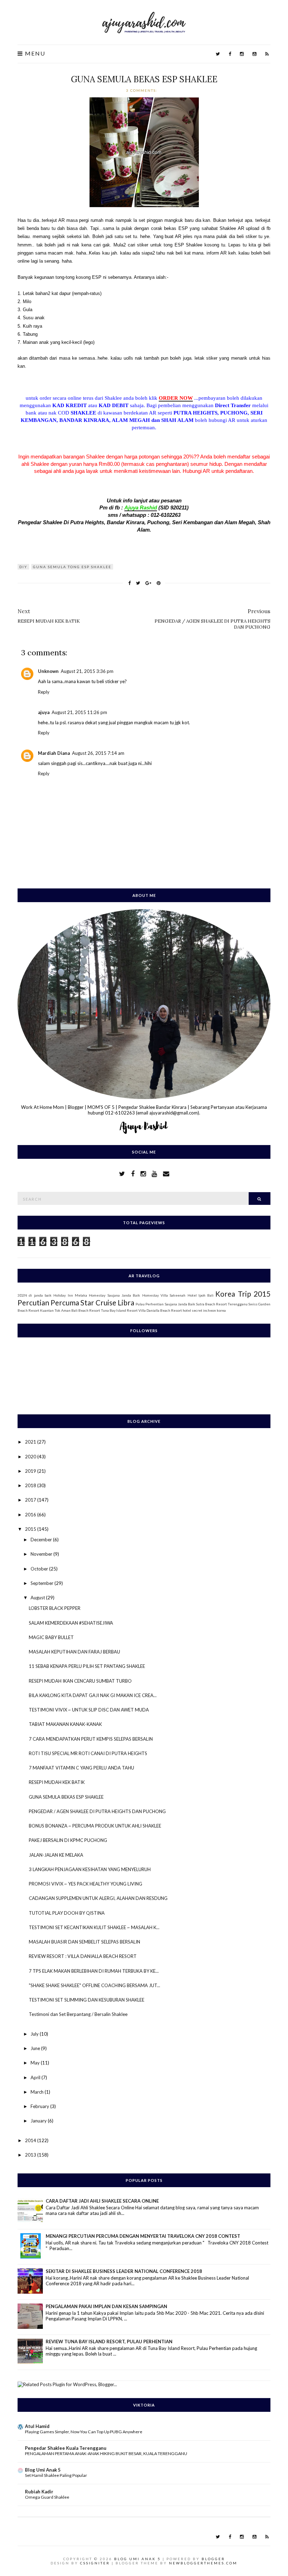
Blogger (213, 2559)
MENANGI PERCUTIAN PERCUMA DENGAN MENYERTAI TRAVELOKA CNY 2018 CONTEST (143, 2236)
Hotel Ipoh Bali (201, 1295)
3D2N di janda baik (35, 1295)
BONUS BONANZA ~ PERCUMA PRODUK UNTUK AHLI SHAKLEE (95, 1826)
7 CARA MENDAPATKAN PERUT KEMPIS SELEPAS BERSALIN (91, 1739)
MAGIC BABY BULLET (51, 1637)
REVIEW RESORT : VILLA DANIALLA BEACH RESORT (83, 1956)
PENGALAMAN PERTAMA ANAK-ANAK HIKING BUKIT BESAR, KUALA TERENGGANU (106, 2453)
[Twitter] (218, 54)
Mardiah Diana (54, 753)
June (36, 2048)
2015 (31, 1529)
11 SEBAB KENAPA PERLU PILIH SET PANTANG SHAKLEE (87, 1666)
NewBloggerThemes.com (203, 2563)
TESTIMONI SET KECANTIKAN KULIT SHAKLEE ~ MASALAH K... (94, 1927)
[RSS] (267, 54)
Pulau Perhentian (150, 1304)
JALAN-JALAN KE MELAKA (56, 1855)
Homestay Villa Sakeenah (164, 1295)
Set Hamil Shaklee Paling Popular (56, 2475)
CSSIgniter (95, 2563)
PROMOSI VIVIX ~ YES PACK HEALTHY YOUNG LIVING (86, 1884)
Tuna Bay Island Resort (119, 1310)
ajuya (44, 712)
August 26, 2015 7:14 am (98, 753)
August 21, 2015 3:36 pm (87, 671)
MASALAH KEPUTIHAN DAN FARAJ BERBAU (74, 1652)
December (42, 1540)
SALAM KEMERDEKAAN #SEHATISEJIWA (71, 1623)
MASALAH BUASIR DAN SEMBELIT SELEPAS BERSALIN (84, 1942)
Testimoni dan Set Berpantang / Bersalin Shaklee (78, 2014)
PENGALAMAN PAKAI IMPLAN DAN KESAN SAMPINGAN (106, 2306)
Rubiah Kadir (39, 2492)
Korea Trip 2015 (243, 1294)
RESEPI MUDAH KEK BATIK (57, 1782)
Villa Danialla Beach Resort (160, 1310)
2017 (31, 1500)
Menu (34, 54)
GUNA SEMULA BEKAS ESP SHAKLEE (144, 79)
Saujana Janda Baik (180, 1304)
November (42, 1554)
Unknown (48, 671)
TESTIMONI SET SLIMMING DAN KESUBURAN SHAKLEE (87, 2000)
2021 (31, 1442)
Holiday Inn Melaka (70, 1295)
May (36, 2063)
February (40, 2106)
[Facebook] (230, 54)
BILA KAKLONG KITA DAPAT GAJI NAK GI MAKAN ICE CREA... (93, 1695)
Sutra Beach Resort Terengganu (222, 1304)
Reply (44, 692)
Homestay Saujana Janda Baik (114, 1295)
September (42, 1583)
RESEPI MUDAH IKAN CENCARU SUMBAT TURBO (80, 1681)
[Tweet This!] (138, 583)
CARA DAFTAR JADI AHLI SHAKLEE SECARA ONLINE (102, 2201)
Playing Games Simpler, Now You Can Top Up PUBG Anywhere (84, 2432)
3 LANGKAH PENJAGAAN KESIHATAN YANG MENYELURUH (90, 1869)
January (39, 2121)
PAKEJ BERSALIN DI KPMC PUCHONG (68, 1840)
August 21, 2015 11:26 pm (79, 712)
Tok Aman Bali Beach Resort (77, 1310)
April (36, 2077)
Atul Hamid (37, 2426)
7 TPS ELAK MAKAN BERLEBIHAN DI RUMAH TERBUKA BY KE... (94, 1971)
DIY (23, 567)
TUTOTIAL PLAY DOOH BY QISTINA (67, 1913)
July (35, 2034)
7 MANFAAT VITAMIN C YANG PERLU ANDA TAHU (81, 1768)
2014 (31, 2140)
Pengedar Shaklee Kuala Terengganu (66, 2448)
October (40, 1569)
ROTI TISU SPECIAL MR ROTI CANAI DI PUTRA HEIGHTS (88, 1753)
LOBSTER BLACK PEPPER (55, 1608)
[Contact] (166, 1174)
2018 (31, 1485)
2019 (31, 1471)
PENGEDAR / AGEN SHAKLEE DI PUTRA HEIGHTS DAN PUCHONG (97, 1811)
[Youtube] (254, 54)
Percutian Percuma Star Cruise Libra (76, 1302)
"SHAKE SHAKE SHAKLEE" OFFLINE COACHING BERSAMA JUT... (94, 1985)
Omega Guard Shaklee (47, 2497)
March (38, 2092)
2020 (31, 1457)
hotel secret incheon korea (204, 1310)
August (38, 1598)
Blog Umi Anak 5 (43, 2470)
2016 (31, 1515)
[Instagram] (242, 54)
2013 (31, 2155)
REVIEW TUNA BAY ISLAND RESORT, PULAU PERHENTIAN (109, 2341)
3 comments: (143, 90)
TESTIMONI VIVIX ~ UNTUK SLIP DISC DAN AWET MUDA (89, 1710)
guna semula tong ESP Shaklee (72, 567)
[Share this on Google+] (148, 583)
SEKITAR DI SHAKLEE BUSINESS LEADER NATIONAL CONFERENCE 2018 (124, 2271)
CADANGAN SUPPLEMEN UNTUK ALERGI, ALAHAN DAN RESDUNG (98, 1898)
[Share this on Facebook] (129, 583)
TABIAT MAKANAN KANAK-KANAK (65, 1724)
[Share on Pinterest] (159, 583)
